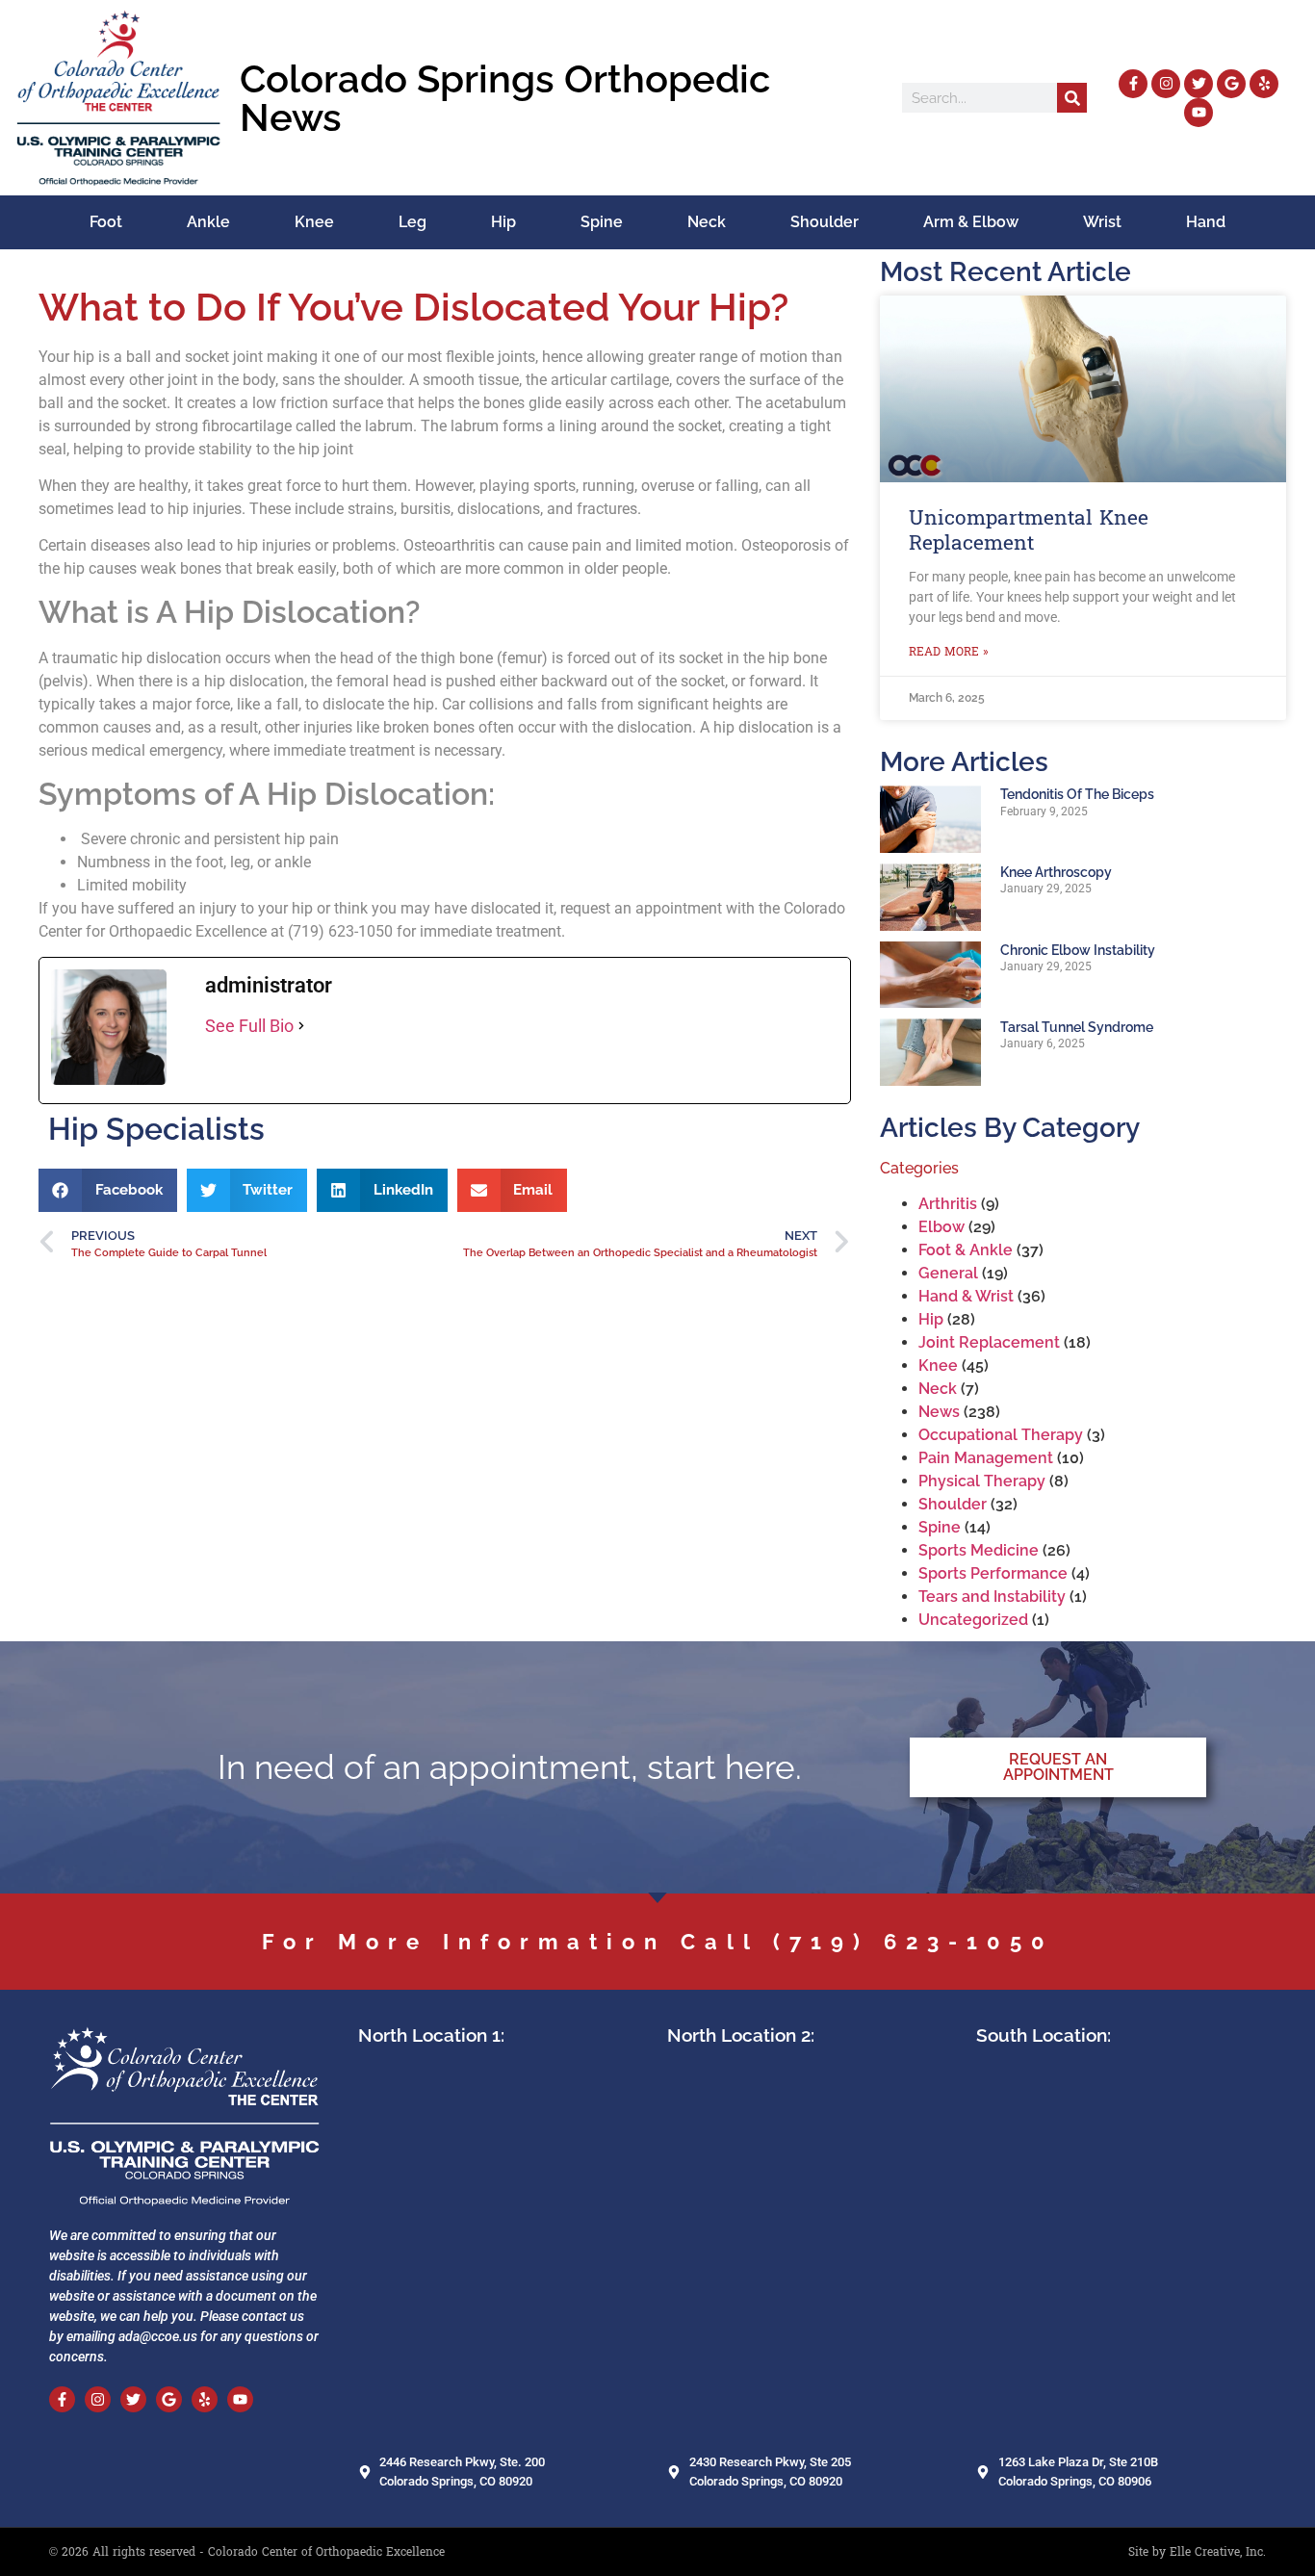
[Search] (1072, 98)
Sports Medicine (979, 1550)
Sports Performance (993, 1573)
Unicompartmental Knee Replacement (1029, 530)
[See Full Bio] (301, 1026)
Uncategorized (973, 1620)
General (948, 1273)
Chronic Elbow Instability (1078, 950)
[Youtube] (1199, 113)
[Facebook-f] (1133, 84)
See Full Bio (249, 1026)
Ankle (208, 222)
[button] (108, 1190)
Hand (1206, 222)
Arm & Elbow (971, 222)
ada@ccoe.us (158, 2336)
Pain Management (986, 1458)
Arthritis (948, 1204)
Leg (413, 222)
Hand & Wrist (966, 1296)
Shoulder (825, 222)
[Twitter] (1199, 84)
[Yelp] (1264, 84)
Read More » (949, 652)
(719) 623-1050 (914, 1942)
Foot (106, 222)
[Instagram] (1166, 84)
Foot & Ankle (966, 1250)
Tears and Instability (992, 1597)
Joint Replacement (989, 1342)
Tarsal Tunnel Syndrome (1077, 1027)
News (939, 1412)
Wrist (1102, 222)
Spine (602, 222)
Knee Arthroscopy (1056, 872)
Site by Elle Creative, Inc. (1197, 2552)
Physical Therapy (982, 1481)
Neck (707, 222)
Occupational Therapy (1001, 1435)
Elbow (941, 1227)
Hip (503, 222)
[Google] (1231, 84)
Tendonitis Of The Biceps (1077, 794)
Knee (314, 222)
